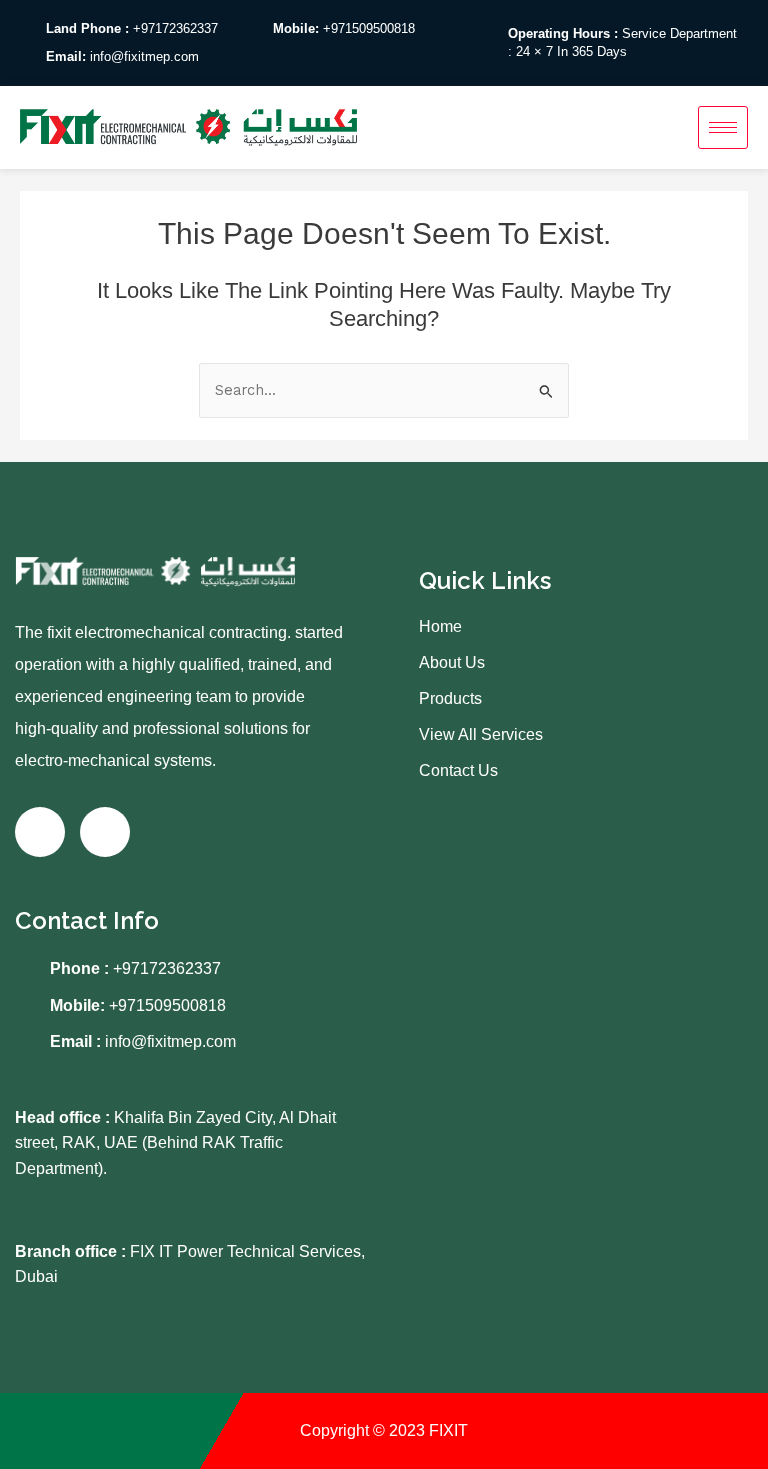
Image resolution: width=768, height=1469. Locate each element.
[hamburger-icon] (723, 127)
